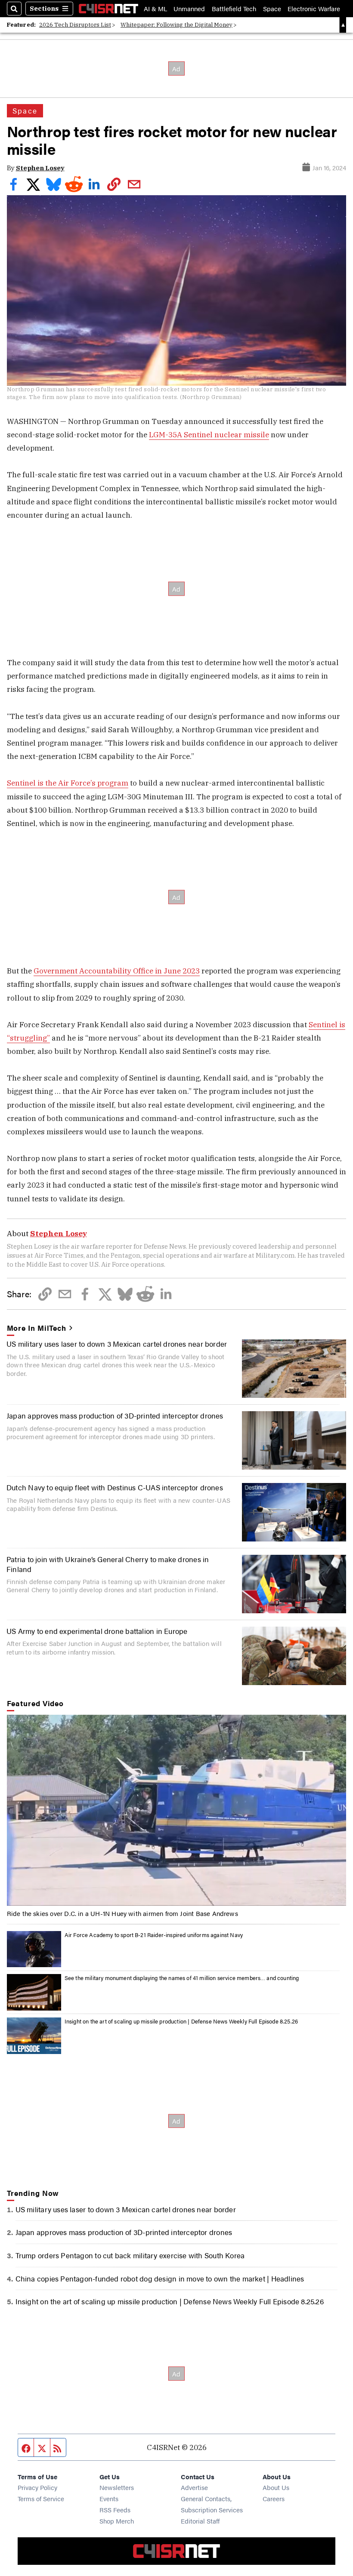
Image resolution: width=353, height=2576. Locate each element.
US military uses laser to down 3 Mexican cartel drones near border (117, 1343)
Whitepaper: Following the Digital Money (176, 25)
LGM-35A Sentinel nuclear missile (209, 434)
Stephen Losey (40, 168)
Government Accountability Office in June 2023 (117, 971)
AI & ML (155, 8)
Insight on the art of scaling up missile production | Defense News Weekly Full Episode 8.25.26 (181, 2021)
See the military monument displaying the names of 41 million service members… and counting (182, 1978)
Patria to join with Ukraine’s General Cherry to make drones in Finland (108, 1564)
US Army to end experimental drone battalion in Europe (97, 1631)
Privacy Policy (37, 2487)
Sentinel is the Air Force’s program (68, 783)
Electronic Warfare (314, 8)
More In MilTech (37, 1328)
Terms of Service (41, 2498)
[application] (177, 1810)
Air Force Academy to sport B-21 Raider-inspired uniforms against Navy (154, 1935)
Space (272, 8)
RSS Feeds (115, 2510)
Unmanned (189, 8)
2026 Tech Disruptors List (75, 25)
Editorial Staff (200, 2521)
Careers (274, 2498)
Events (109, 2498)
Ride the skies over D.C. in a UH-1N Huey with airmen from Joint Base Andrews (122, 1913)
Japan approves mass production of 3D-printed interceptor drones (115, 1415)
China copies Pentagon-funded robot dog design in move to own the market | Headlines (160, 2278)
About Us (276, 2487)
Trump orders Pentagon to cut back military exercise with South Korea (130, 2255)
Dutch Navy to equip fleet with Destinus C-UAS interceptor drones (115, 1487)
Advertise (194, 2487)
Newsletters (117, 2487)
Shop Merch (117, 2521)
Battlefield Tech (234, 8)
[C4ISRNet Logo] (108, 9)
